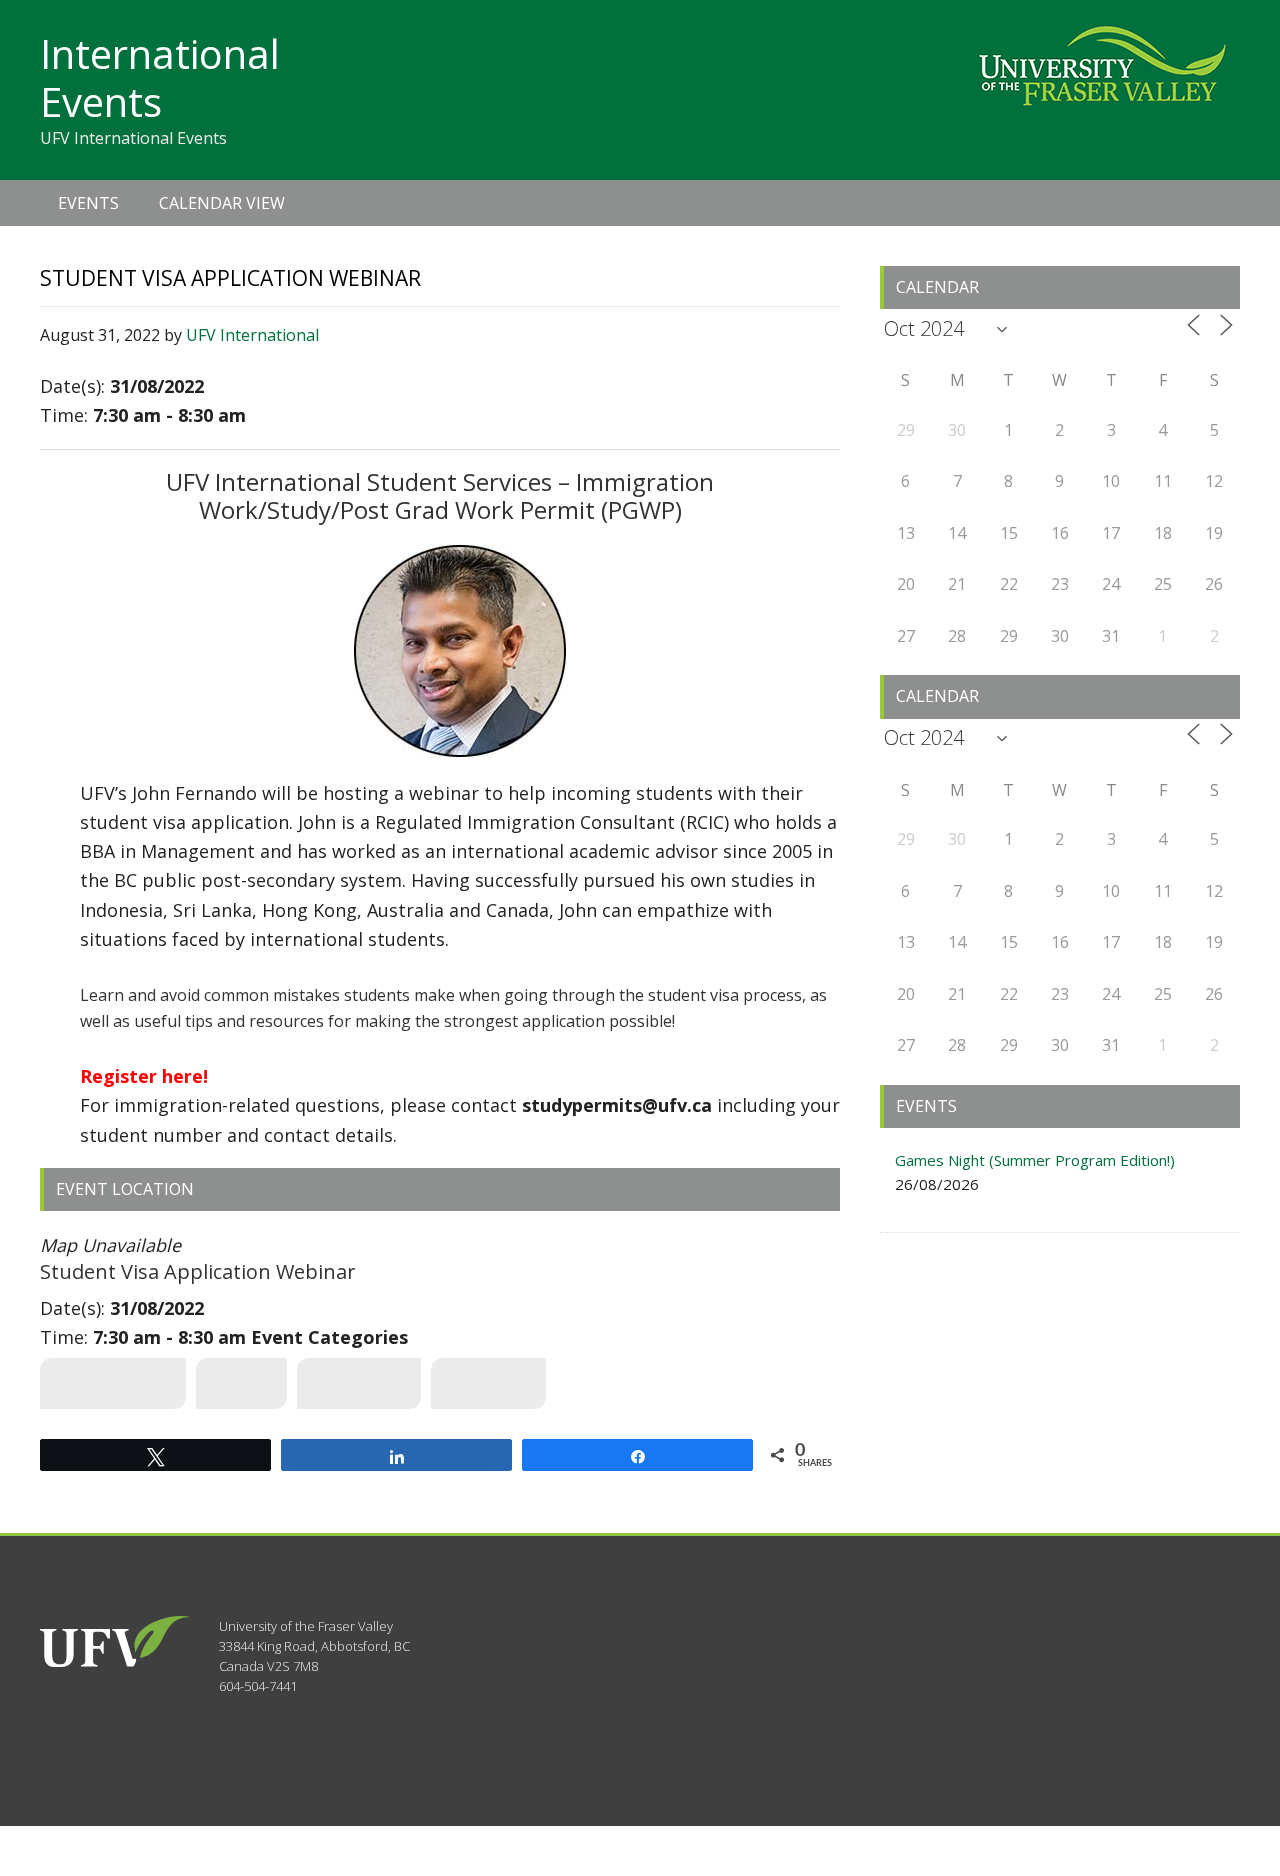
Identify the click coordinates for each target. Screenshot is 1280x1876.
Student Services (113, 1383)
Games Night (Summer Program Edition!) (1035, 1160)
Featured (241, 1383)
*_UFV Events (488, 1383)
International (359, 1383)
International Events (160, 77)
